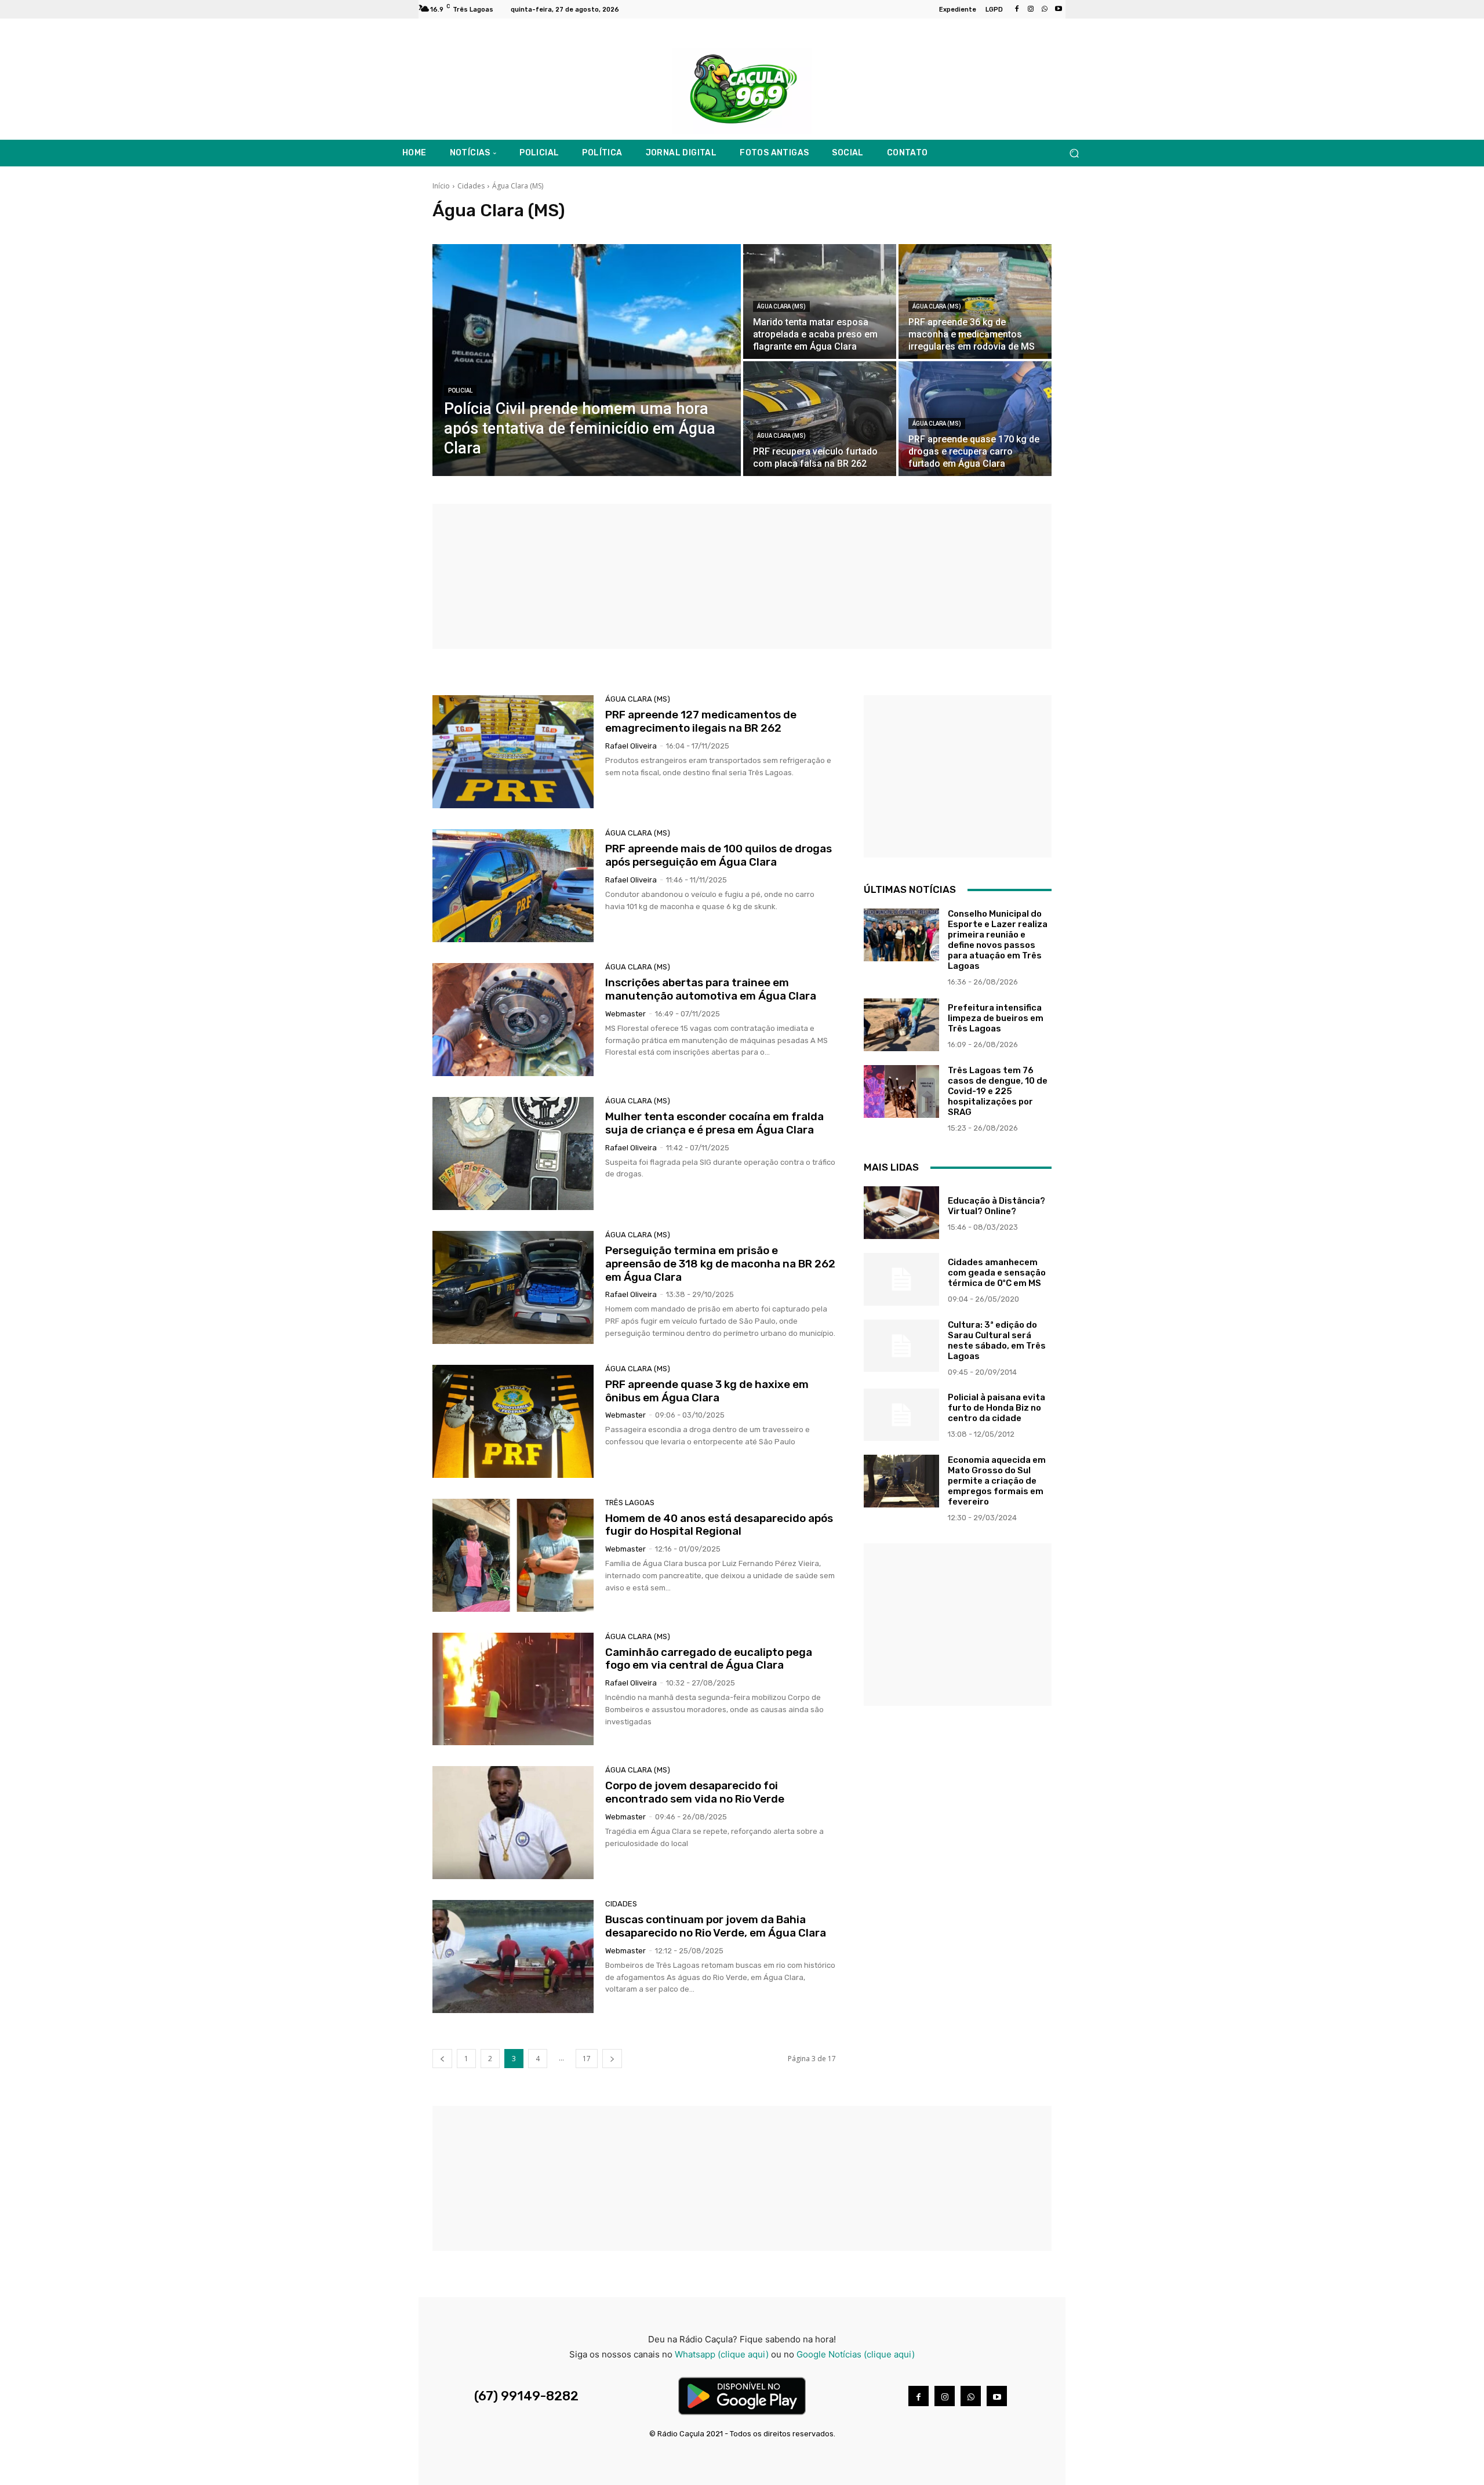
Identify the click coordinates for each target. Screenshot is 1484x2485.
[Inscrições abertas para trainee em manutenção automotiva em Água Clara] (513, 1020)
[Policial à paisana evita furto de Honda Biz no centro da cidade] (901, 1415)
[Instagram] (1031, 9)
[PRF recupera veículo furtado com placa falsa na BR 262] (820, 419)
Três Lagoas (630, 1503)
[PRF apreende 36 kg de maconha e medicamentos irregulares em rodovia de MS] (975, 301)
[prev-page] (442, 2059)
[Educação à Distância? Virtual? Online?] (901, 1213)
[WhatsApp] (1045, 9)
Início (441, 186)
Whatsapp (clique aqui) (722, 2354)
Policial (460, 390)
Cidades (471, 186)
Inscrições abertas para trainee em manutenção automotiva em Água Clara (711, 989)
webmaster (625, 1014)
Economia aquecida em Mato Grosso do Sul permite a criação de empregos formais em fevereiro (997, 1481)
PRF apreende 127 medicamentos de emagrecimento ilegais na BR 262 (701, 721)
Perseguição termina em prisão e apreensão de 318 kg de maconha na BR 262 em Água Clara (720, 1264)
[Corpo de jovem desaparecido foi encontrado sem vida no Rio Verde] (513, 1823)
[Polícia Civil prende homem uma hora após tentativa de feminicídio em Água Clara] (587, 360)
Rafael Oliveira (631, 746)
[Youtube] (1059, 9)
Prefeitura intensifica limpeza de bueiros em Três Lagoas (996, 1018)
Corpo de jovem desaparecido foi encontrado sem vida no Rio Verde (695, 1792)
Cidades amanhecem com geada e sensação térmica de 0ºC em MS (997, 1273)
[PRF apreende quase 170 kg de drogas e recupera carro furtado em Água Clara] (975, 419)
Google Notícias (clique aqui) (856, 2354)
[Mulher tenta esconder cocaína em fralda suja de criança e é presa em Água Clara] (513, 1154)
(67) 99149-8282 (526, 2396)
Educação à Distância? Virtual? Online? (996, 1206)
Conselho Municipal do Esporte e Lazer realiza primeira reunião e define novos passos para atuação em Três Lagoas (998, 940)
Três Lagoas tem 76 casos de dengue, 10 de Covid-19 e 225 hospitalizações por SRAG (998, 1091)
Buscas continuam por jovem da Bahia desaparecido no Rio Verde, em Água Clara (716, 1926)
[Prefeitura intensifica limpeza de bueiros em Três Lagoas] (901, 1025)
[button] (1074, 153)
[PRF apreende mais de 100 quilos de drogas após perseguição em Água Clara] (513, 886)
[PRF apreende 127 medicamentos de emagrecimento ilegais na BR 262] (513, 752)
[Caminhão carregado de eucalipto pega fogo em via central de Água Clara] (513, 1689)
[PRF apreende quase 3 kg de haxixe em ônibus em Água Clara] (513, 1421)
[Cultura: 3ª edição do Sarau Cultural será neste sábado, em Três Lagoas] (901, 1346)
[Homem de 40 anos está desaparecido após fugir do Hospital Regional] (513, 1555)
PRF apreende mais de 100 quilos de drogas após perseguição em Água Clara (719, 855)
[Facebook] (1017, 9)
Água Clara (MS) (781, 306)
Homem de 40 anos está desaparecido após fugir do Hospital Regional (719, 1525)
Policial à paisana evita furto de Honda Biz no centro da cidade (996, 1408)
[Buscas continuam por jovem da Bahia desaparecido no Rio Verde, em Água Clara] (513, 1957)
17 (587, 2059)
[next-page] (612, 2059)
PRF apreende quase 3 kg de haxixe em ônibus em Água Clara (707, 1391)
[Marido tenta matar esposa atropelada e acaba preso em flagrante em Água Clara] (820, 301)
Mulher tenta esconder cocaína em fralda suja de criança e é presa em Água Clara (714, 1123)
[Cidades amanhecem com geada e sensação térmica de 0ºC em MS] (901, 1279)
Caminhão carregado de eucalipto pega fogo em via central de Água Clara (709, 1659)
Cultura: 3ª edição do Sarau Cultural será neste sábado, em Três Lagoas (997, 1340)
